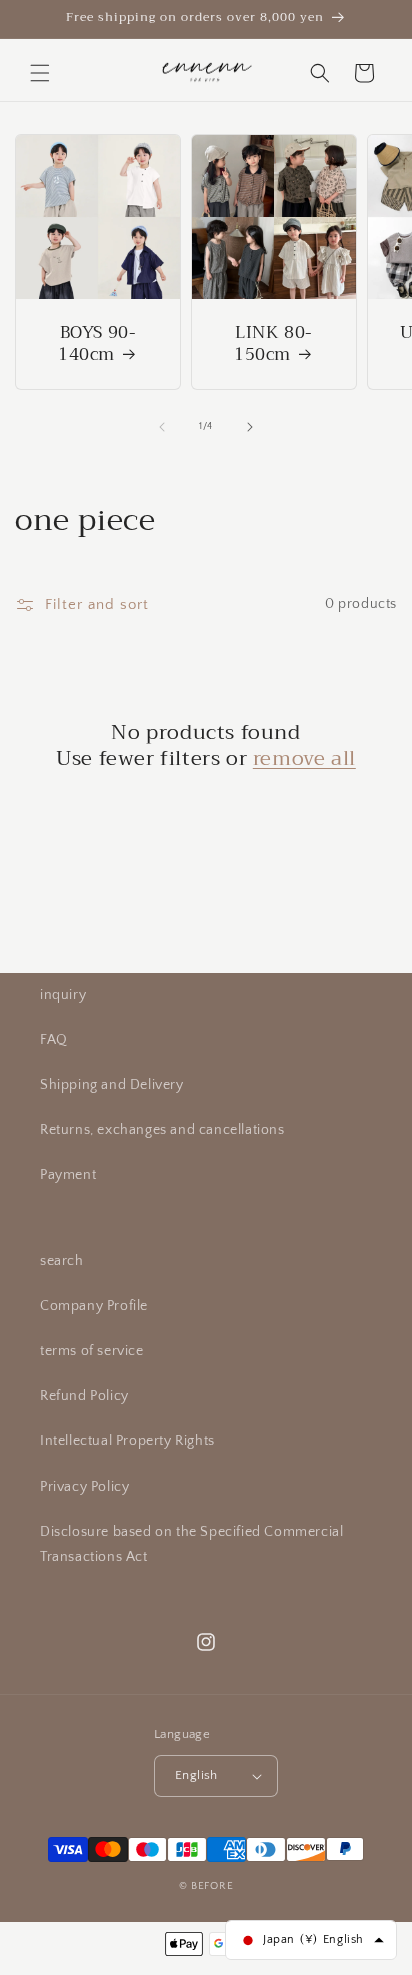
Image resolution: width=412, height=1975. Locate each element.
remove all (304, 759)
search (62, 1261)
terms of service (92, 1351)
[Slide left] (162, 427)
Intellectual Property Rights (127, 1441)
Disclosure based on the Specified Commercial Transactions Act (191, 1544)
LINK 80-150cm (273, 344)
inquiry (63, 995)
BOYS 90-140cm (97, 344)
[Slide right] (250, 427)
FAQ (54, 1040)
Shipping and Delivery (112, 1085)
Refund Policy (84, 1396)
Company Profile (94, 1306)
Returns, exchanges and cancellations (162, 1130)
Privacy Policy (84, 1487)
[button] (40, 73)
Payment (68, 1175)
